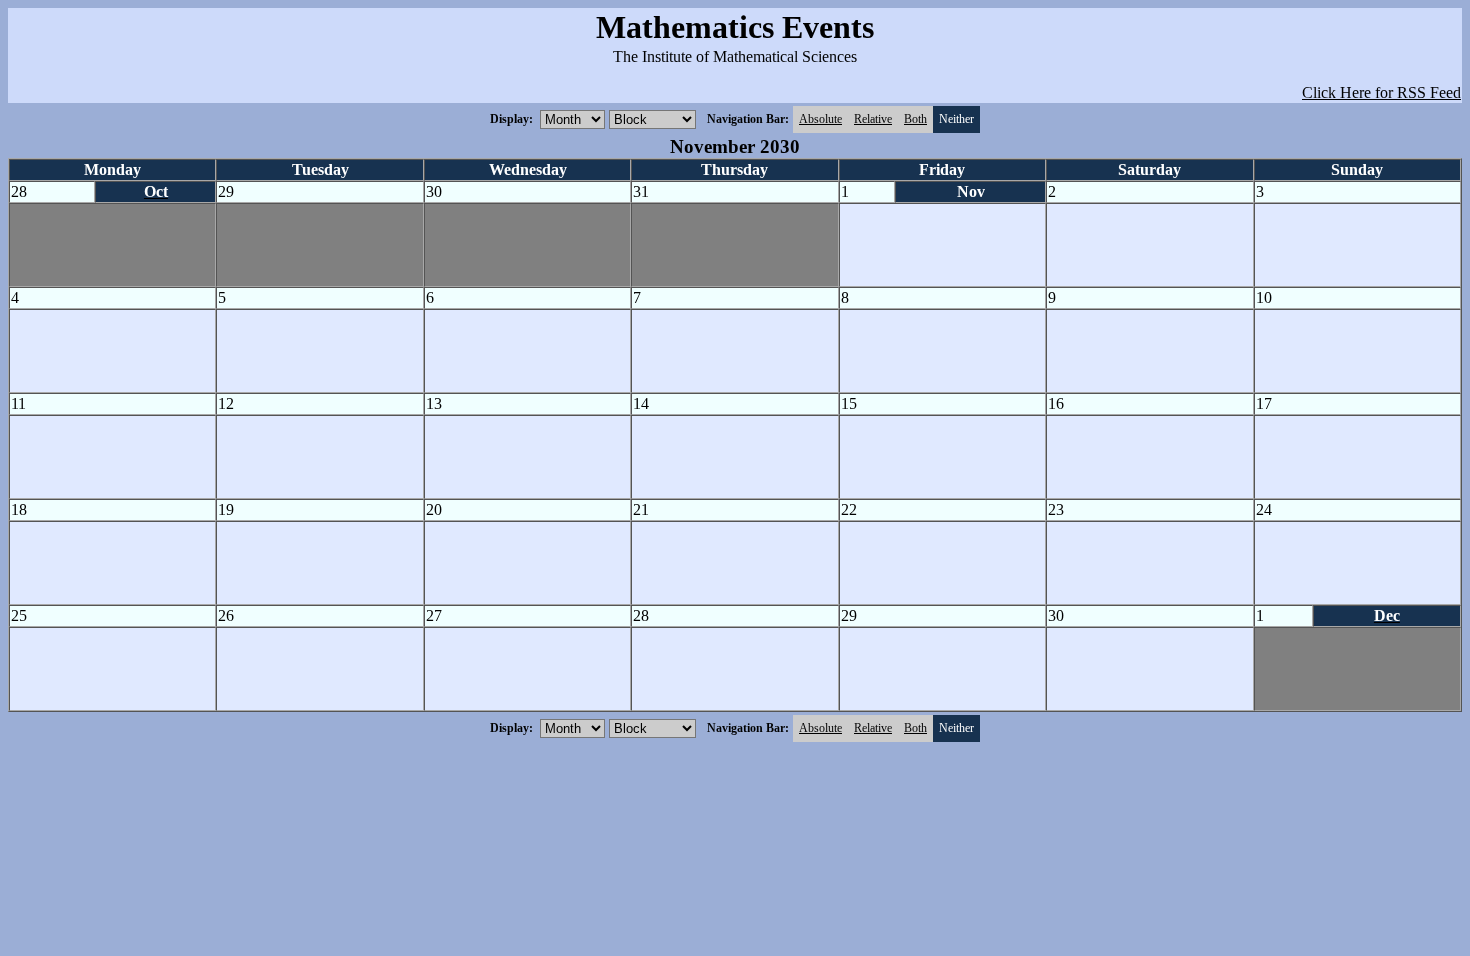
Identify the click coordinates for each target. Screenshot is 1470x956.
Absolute (820, 119)
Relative (873, 119)
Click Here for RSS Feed (1381, 92)
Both (915, 119)
